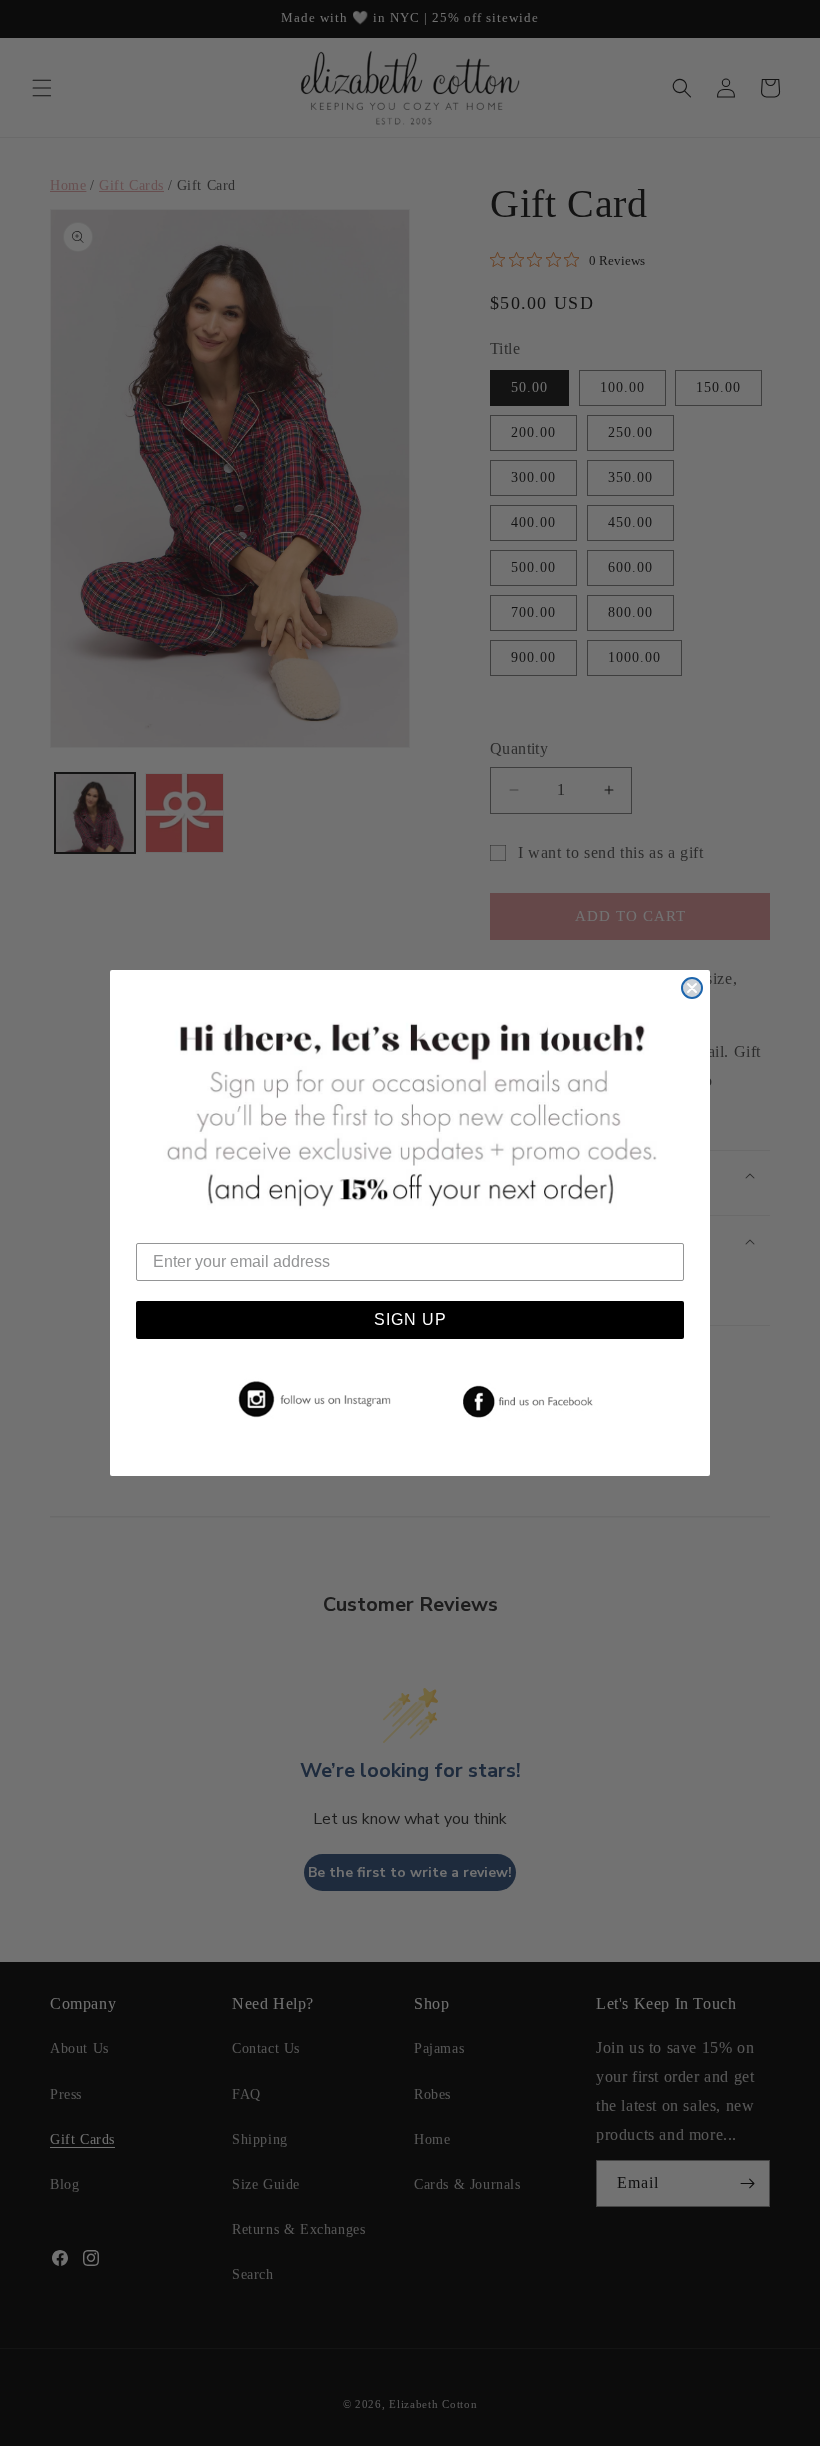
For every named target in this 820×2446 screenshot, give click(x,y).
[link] (310, 1400)
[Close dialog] (692, 988)
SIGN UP (410, 1319)
